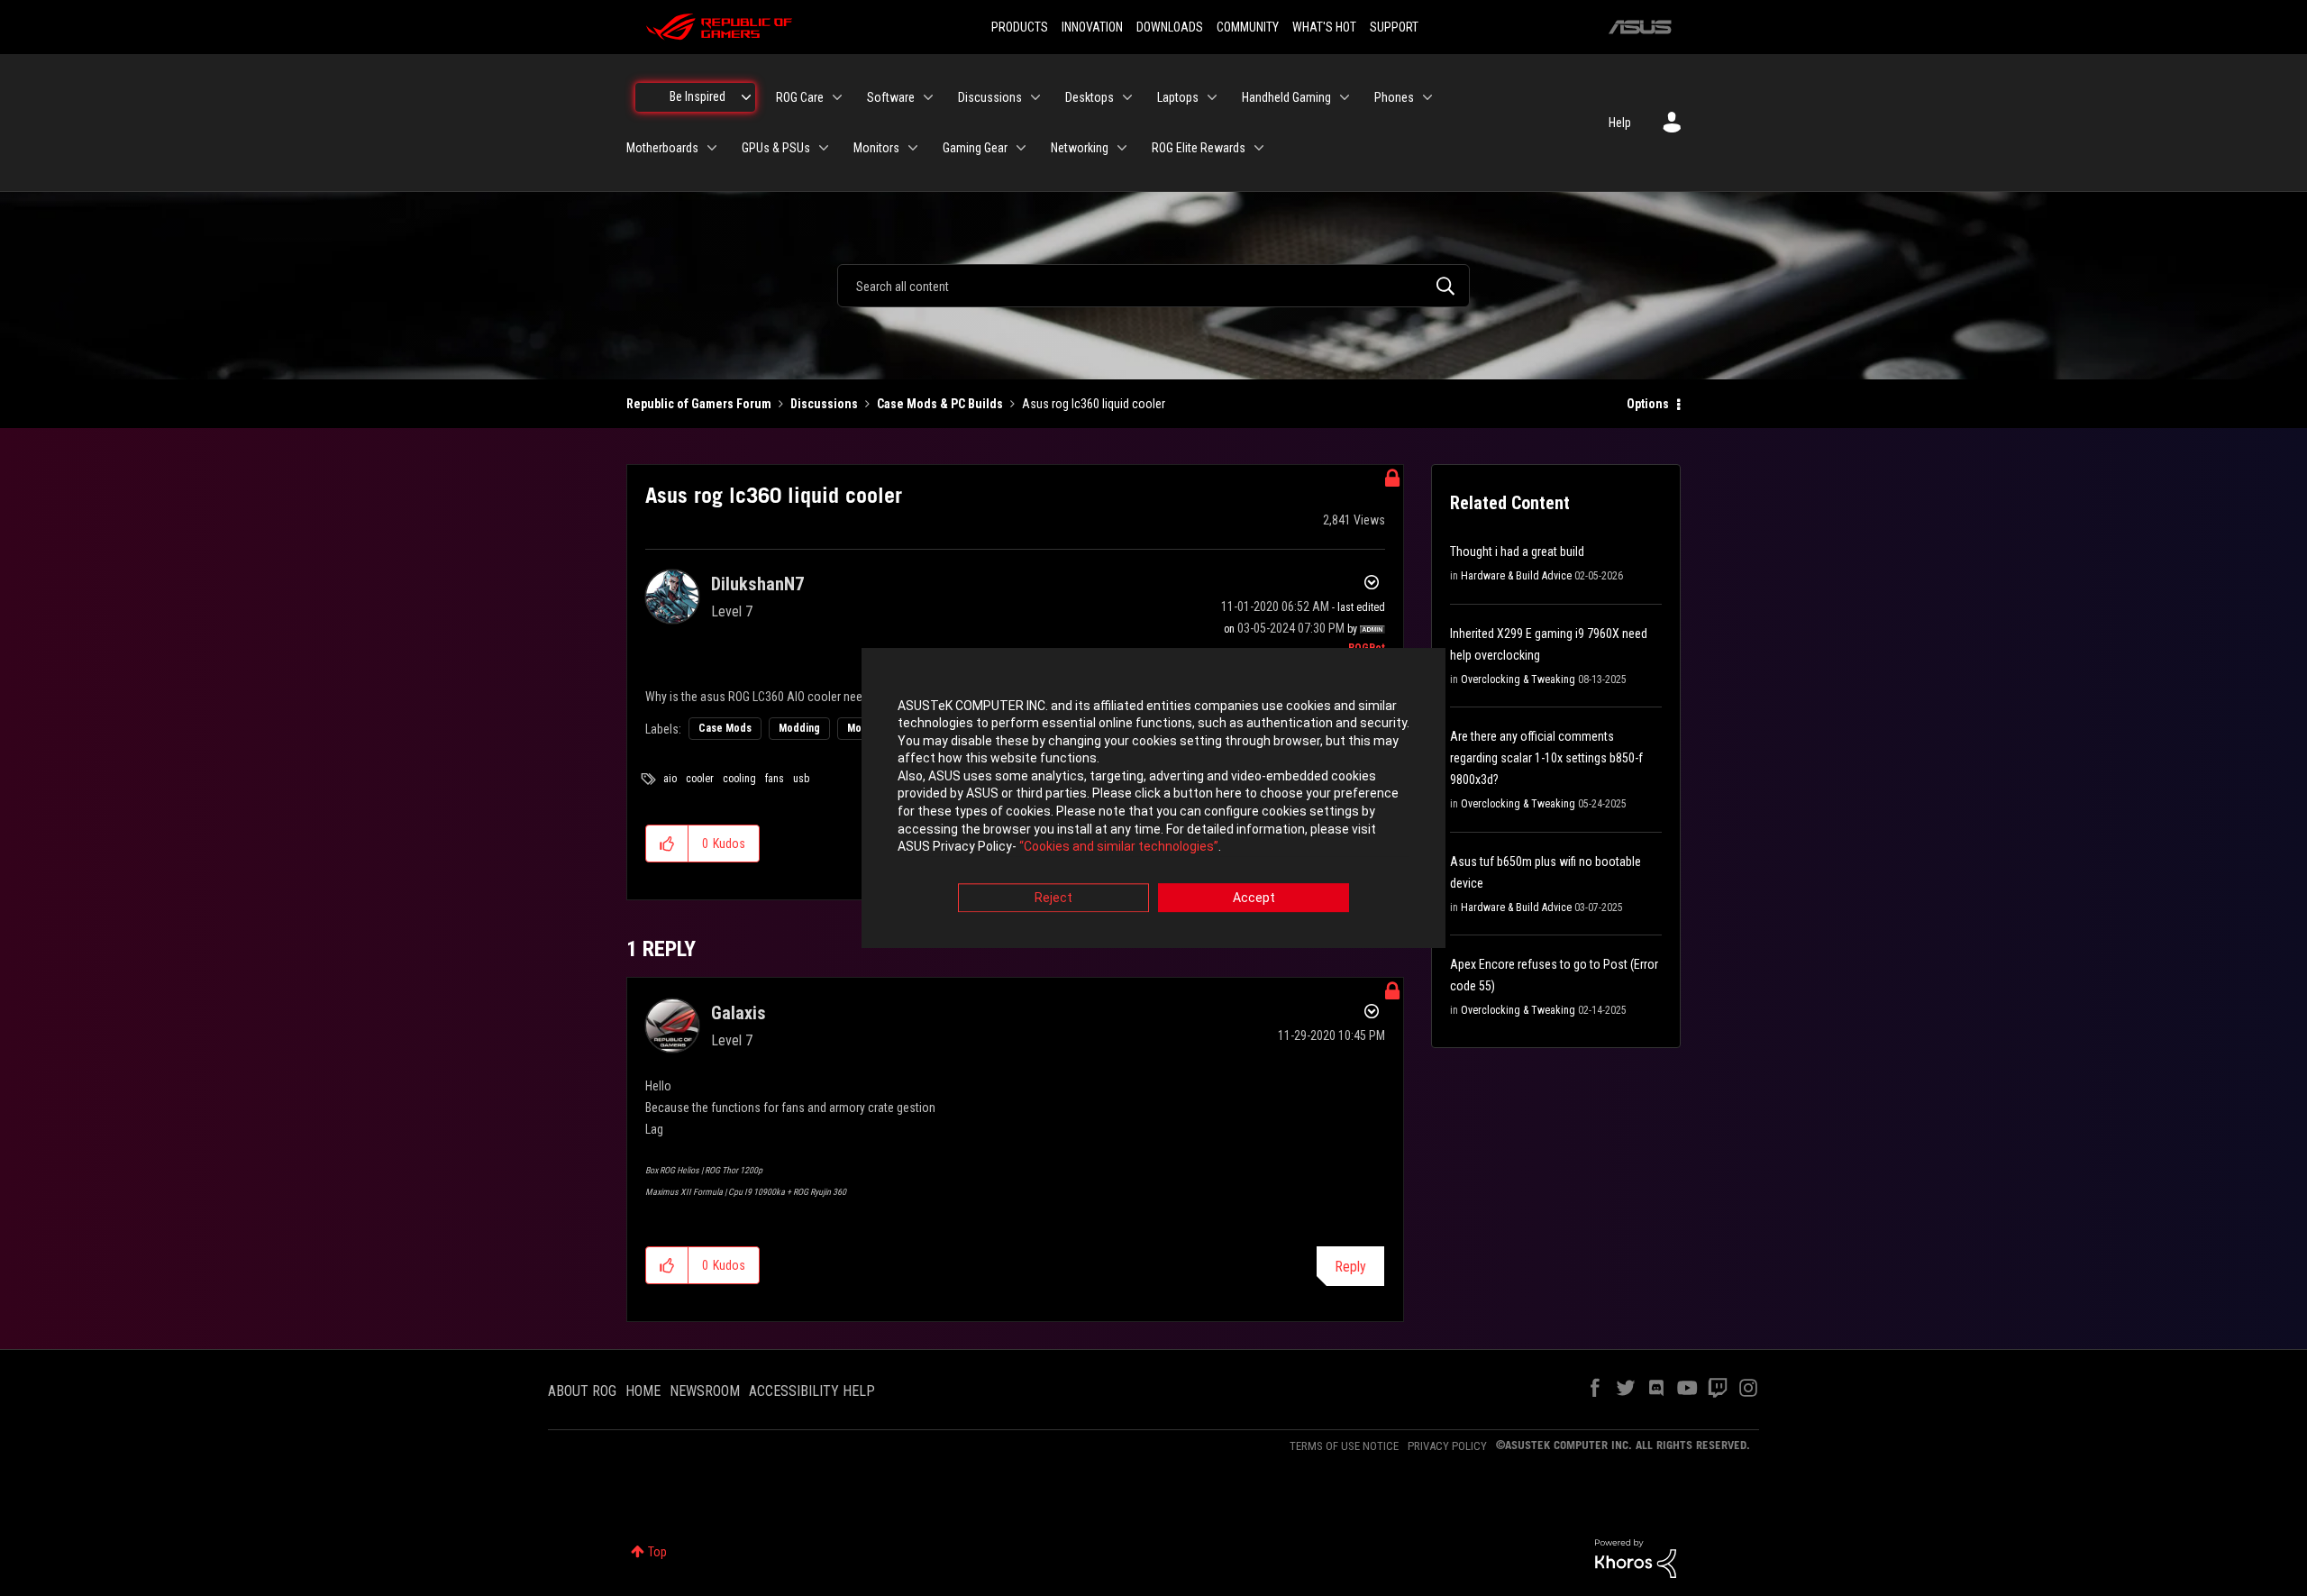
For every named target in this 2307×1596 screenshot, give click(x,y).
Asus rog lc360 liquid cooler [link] (1094, 404)
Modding (799, 728)
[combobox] (1153, 286)
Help (1620, 123)
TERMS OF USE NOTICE (1344, 1446)
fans (775, 779)
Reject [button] (1053, 898)
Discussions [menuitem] (990, 97)
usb (801, 779)
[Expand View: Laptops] (1212, 97)
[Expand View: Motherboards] (712, 148)
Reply (1350, 1267)
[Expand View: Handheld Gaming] (1345, 97)
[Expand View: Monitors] (913, 148)
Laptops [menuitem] (1178, 97)
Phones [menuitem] (1394, 97)
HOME (643, 1391)
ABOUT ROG (582, 1391)
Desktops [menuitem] (1090, 97)
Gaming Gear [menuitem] (975, 148)
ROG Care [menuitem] (800, 97)
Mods (860, 728)
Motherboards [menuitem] (662, 148)
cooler (700, 779)
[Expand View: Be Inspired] (746, 97)
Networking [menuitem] (1080, 148)
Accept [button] (1254, 898)
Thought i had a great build (1517, 552)
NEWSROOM (705, 1391)
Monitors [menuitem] (876, 148)
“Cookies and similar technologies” (1119, 847)
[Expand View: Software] (928, 97)
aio (670, 779)
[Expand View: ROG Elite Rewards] (1259, 148)
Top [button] (657, 1552)
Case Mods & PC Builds (940, 404)
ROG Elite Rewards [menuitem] (1199, 148)
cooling (739, 779)
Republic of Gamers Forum (699, 404)
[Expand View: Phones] (1427, 97)
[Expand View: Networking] (1122, 148)
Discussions (824, 404)
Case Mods (725, 728)
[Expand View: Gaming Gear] (1021, 148)
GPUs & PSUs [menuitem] (776, 148)
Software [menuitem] (891, 97)
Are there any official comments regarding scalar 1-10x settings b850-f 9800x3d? (1546, 758)
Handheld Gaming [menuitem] (1286, 97)
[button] (667, 844)
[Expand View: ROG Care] (837, 97)
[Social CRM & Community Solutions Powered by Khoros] (1636, 1557)
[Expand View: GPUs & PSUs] (824, 148)
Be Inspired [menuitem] (698, 96)
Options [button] (1648, 404)
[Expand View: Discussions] (1035, 97)
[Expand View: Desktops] (1127, 97)
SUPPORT (1394, 27)
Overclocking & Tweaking (1518, 679)
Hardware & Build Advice (1516, 576)
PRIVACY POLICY (1447, 1446)
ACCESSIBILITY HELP (812, 1391)
